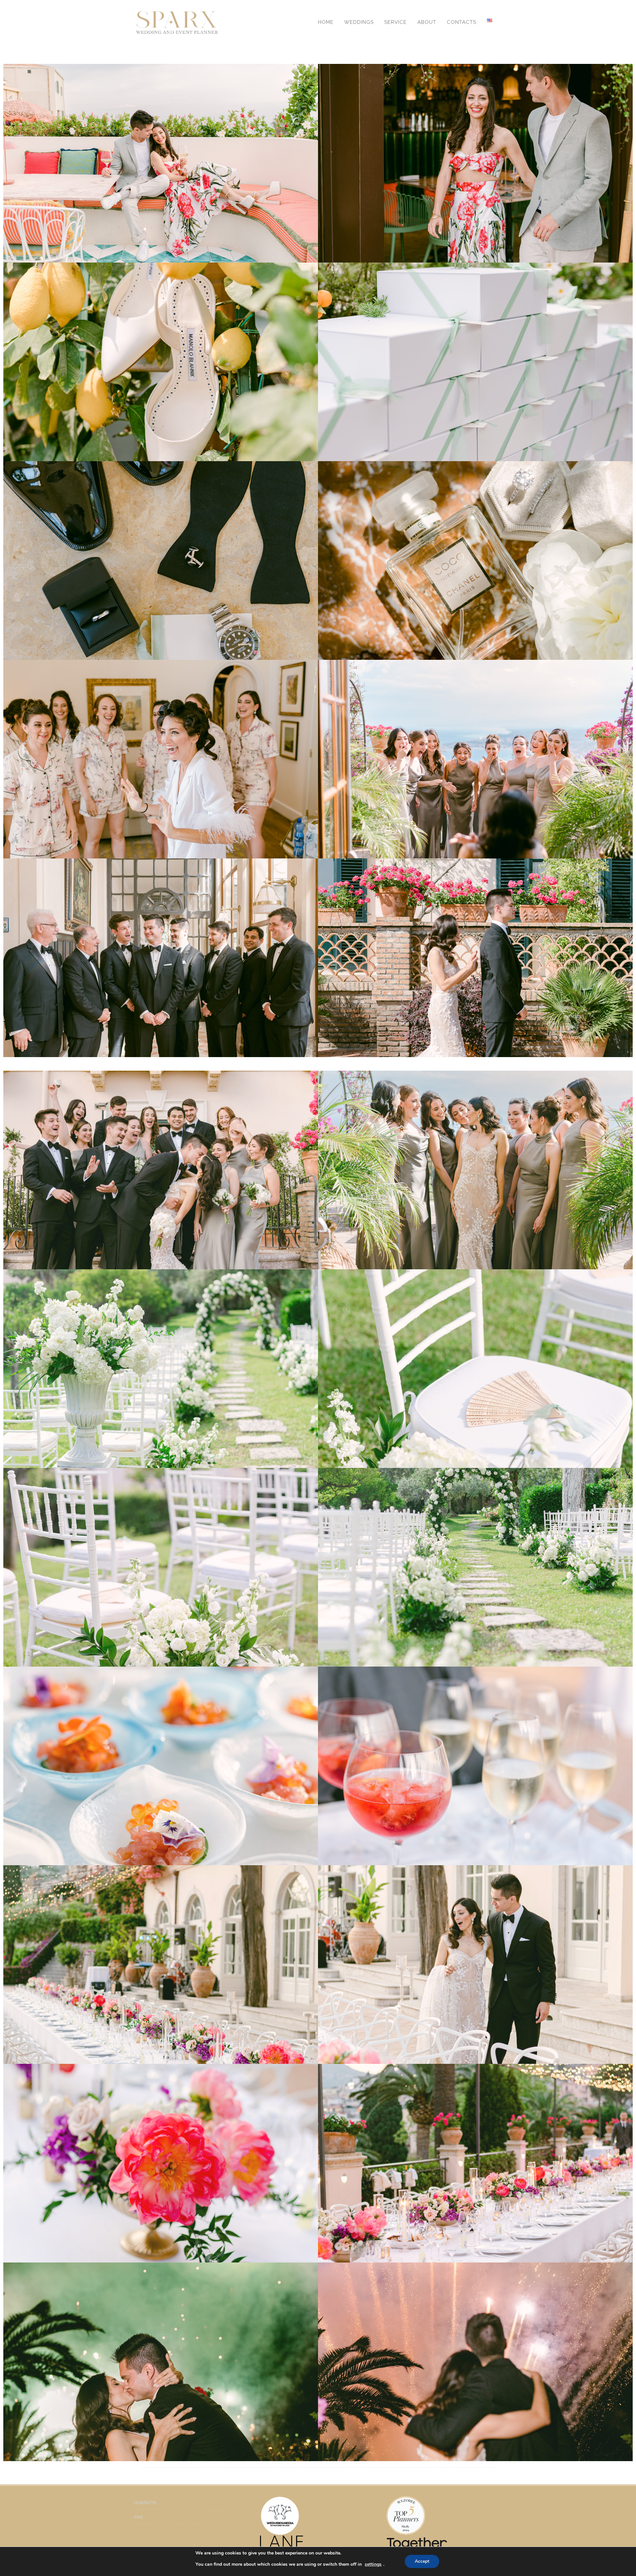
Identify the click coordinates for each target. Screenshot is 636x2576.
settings (373, 2564)
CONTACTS (462, 22)
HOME (326, 22)
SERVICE (396, 22)
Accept (422, 2561)
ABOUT (427, 22)
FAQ (138, 2517)
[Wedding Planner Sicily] (177, 22)
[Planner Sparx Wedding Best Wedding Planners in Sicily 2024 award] (444, 2516)
